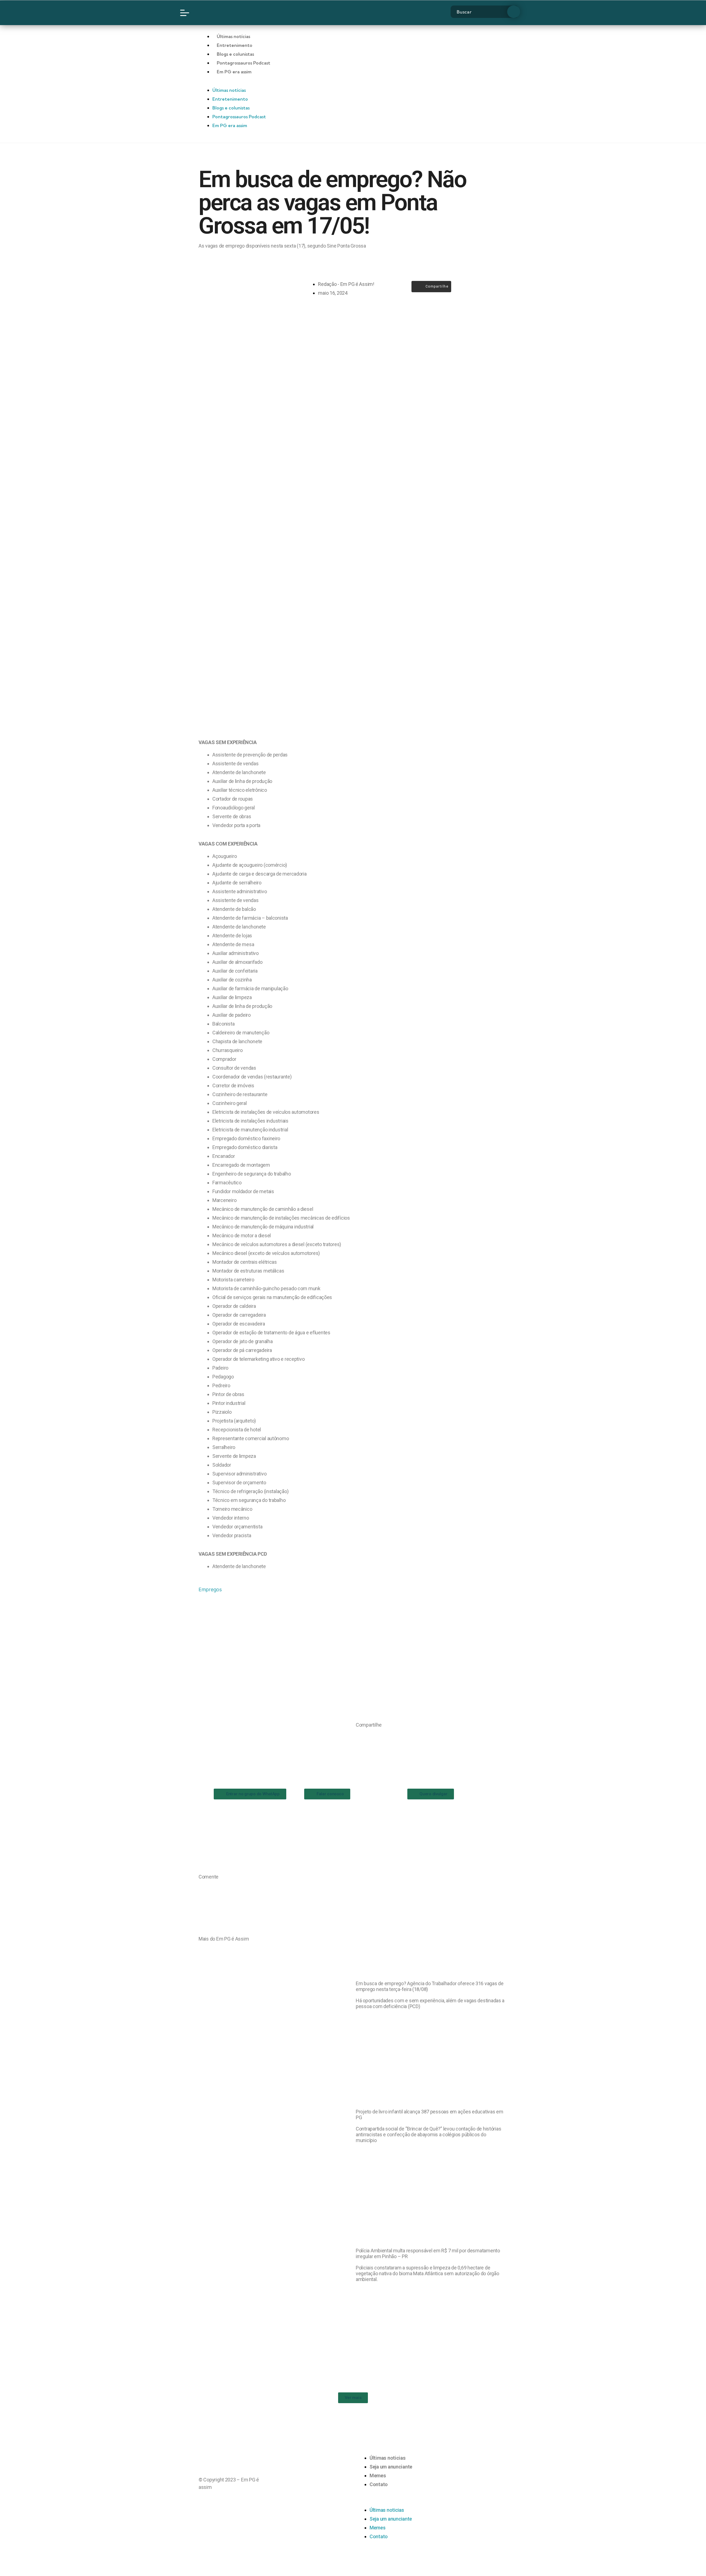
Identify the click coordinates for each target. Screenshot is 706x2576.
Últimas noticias (388, 2458)
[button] (358, 1736)
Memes (378, 2476)
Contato (379, 2484)
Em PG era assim (234, 72)
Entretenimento (235, 45)
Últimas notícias (233, 36)
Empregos (210, 1589)
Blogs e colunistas (235, 54)
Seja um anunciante (391, 2467)
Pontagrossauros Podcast (244, 63)
